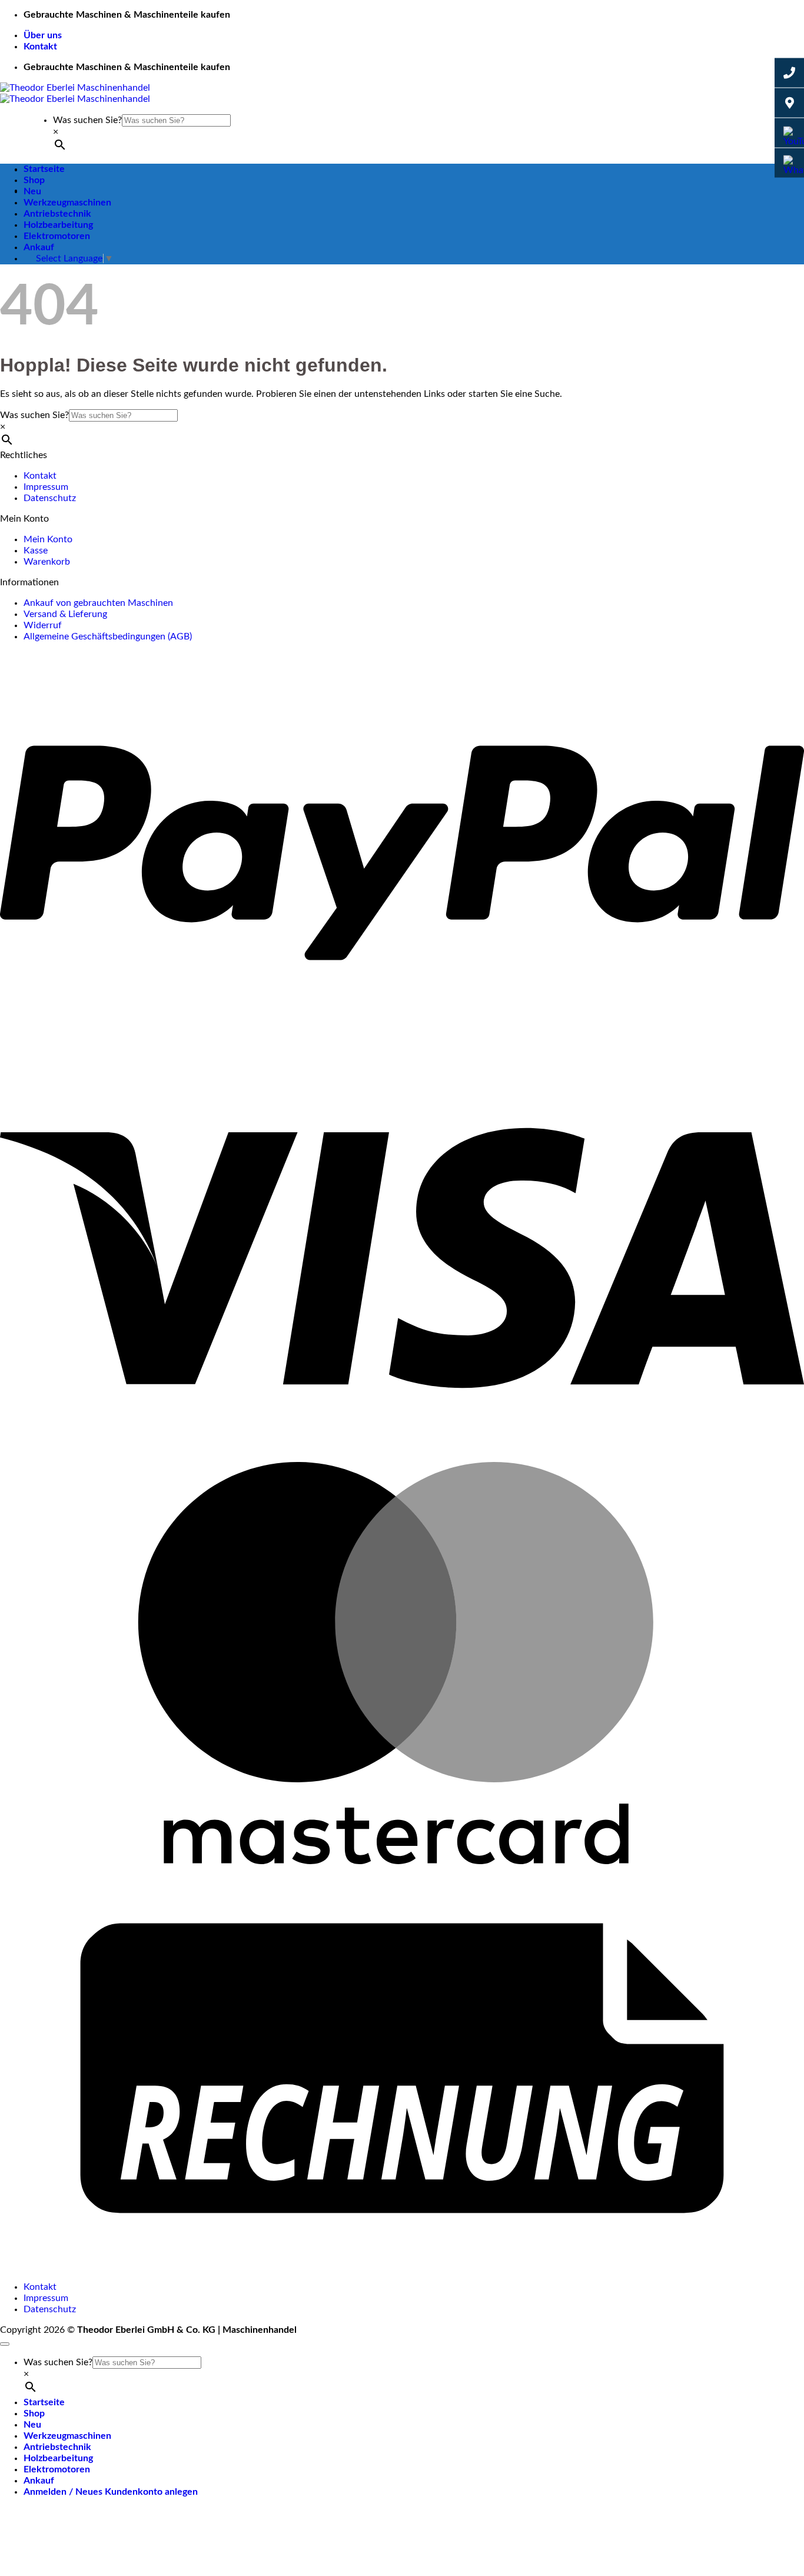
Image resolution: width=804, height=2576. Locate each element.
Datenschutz (50, 498)
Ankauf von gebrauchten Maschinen (98, 603)
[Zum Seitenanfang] (5, 2344)
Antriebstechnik (57, 214)
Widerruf (43, 625)
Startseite (44, 169)
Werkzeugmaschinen (67, 203)
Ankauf (39, 247)
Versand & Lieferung (65, 614)
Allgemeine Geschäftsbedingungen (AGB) (108, 636)
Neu (32, 191)
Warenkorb (47, 562)
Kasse (36, 551)
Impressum (46, 487)
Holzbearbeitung (58, 225)
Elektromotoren (57, 236)
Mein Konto (48, 539)
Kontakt (40, 47)
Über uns (43, 35)
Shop (34, 180)
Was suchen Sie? (87, 120)
